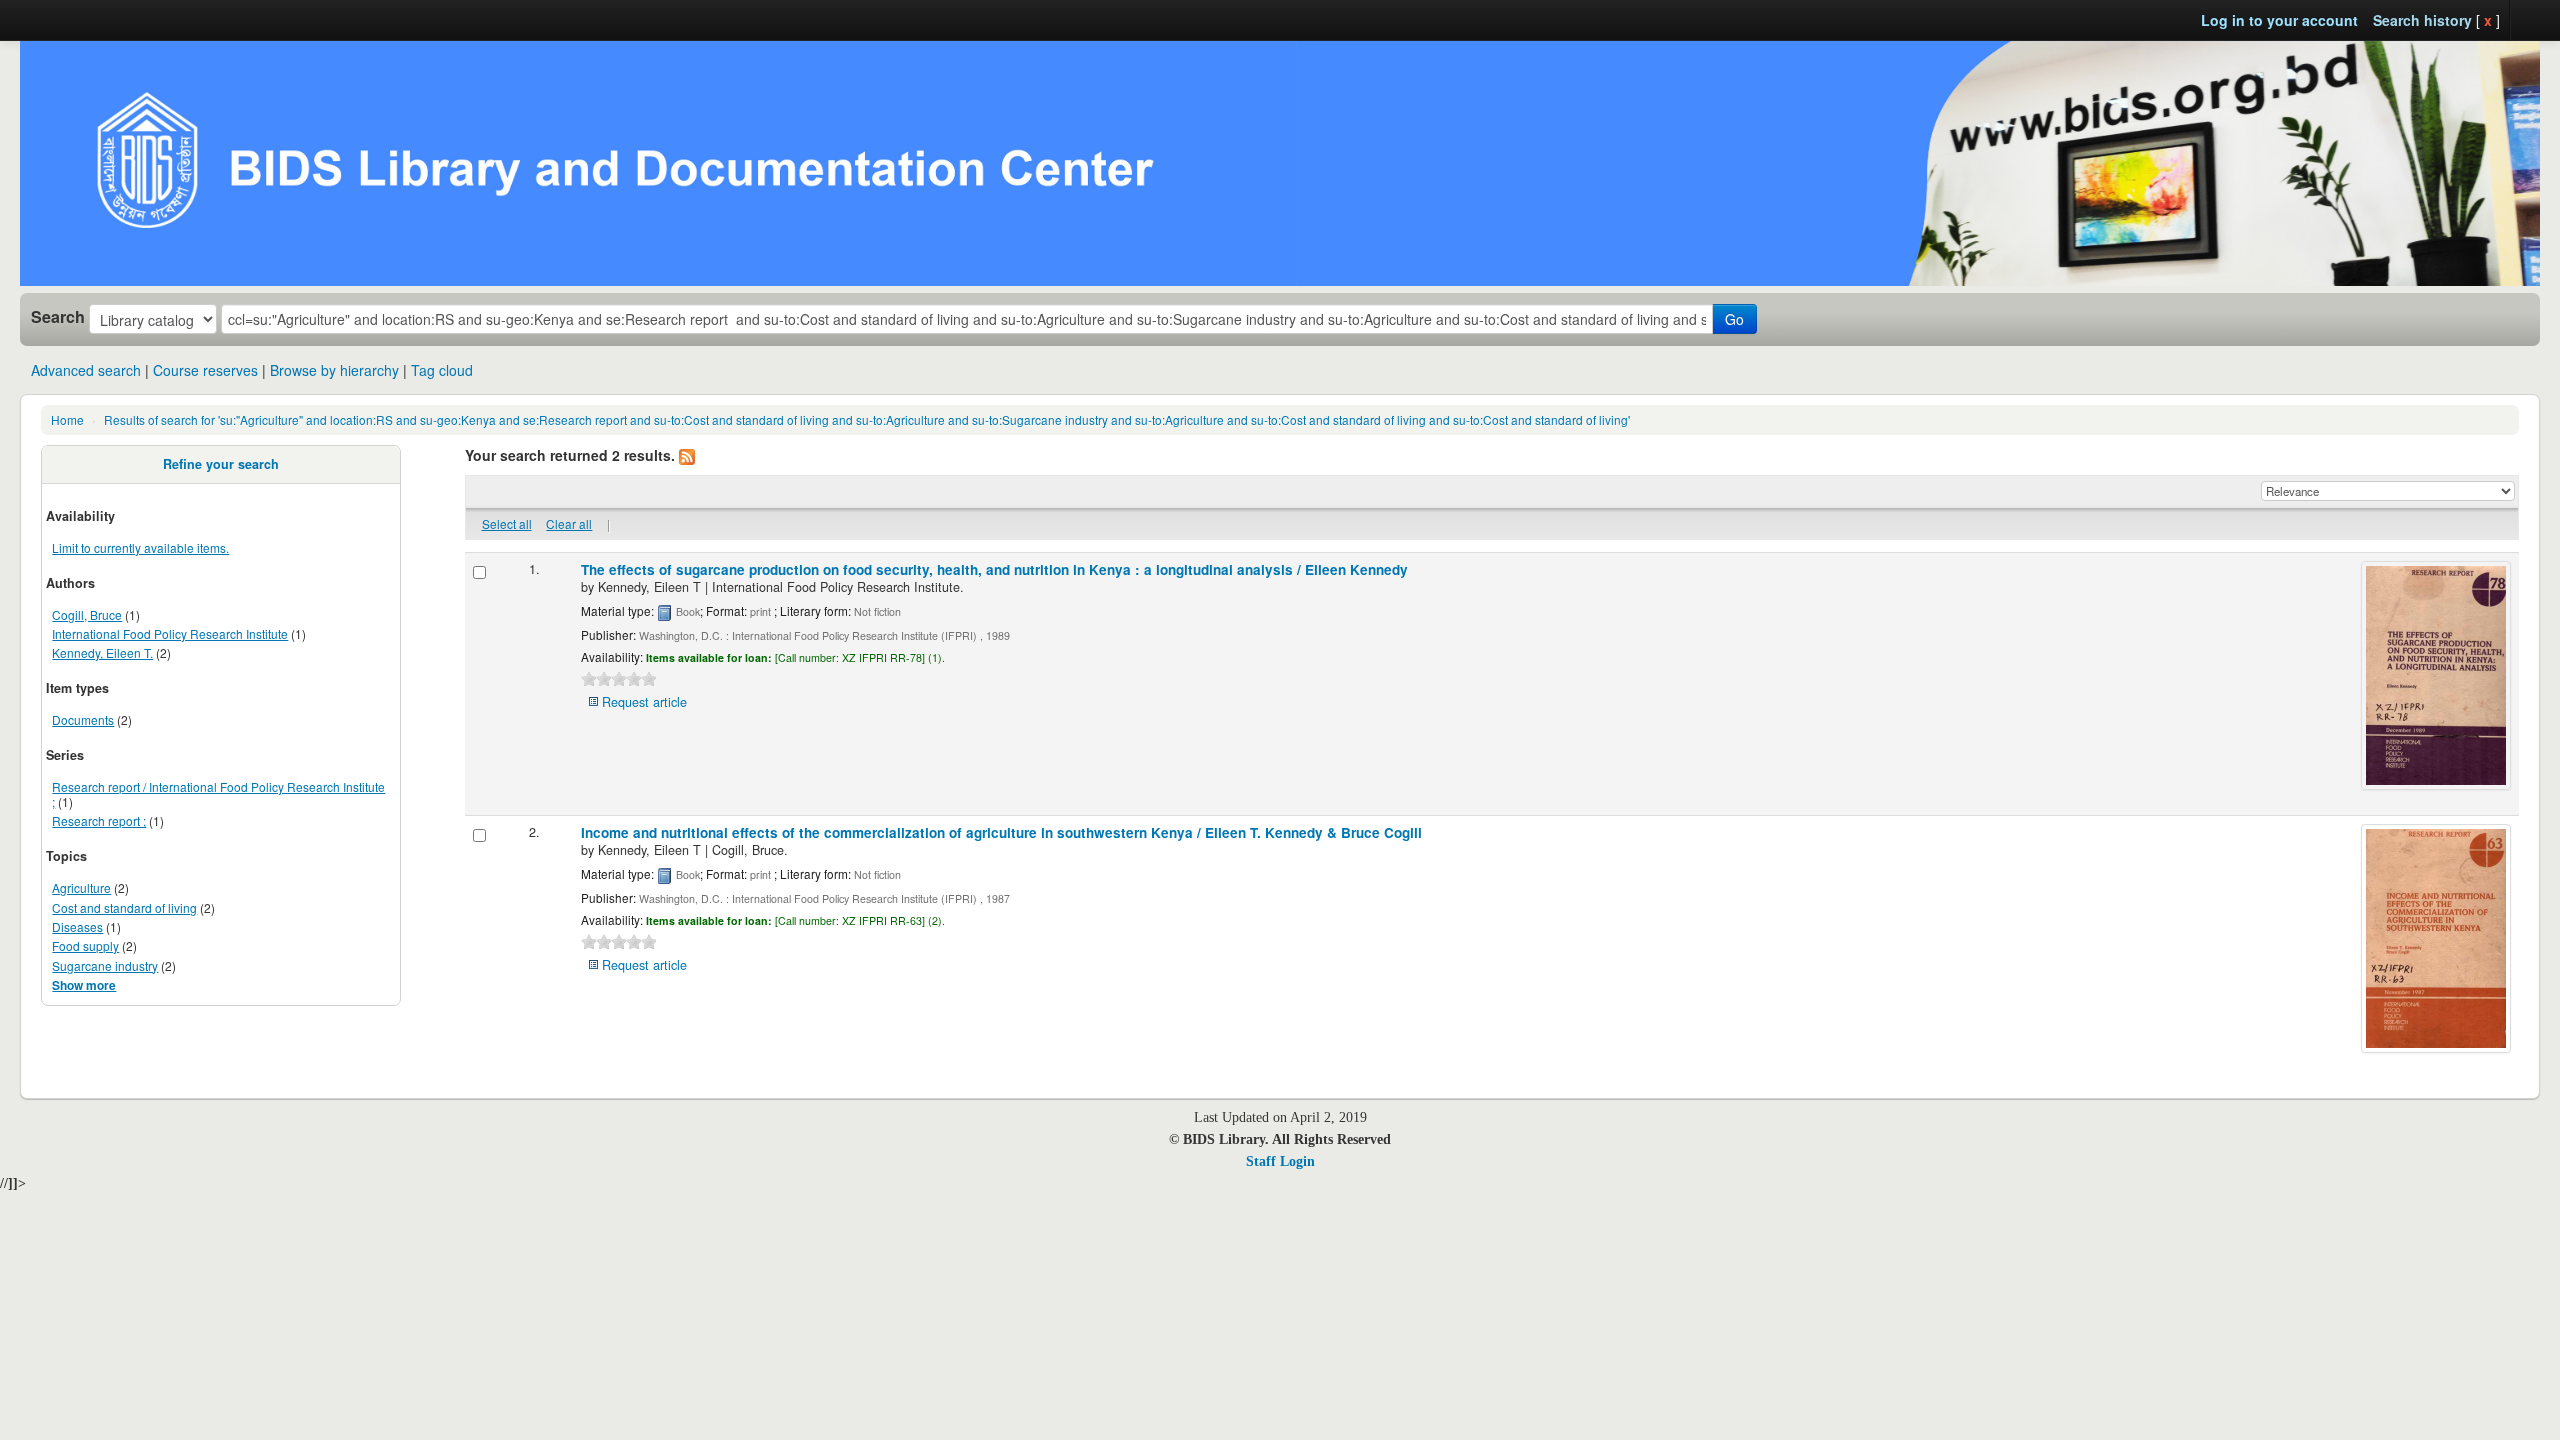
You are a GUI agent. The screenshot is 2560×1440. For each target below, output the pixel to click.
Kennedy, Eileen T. (102, 652)
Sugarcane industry (105, 965)
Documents (83, 719)
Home (67, 419)
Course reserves (205, 370)
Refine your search (221, 464)
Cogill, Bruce (87, 614)
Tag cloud (442, 370)
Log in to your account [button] (2279, 20)
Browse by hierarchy (334, 370)
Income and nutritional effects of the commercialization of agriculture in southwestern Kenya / (1001, 832)
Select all (507, 523)
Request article (644, 702)
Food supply (85, 945)
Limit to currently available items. (140, 547)
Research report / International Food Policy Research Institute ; (218, 794)
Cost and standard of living (124, 907)
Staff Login (1280, 1161)
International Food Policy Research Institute (170, 633)
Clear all (569, 523)
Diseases (77, 926)
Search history (2422, 20)
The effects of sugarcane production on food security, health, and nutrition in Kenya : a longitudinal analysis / (994, 569)
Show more (84, 985)
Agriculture (81, 887)
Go (1734, 319)
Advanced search (86, 370)
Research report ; (99, 820)
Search (58, 317)
